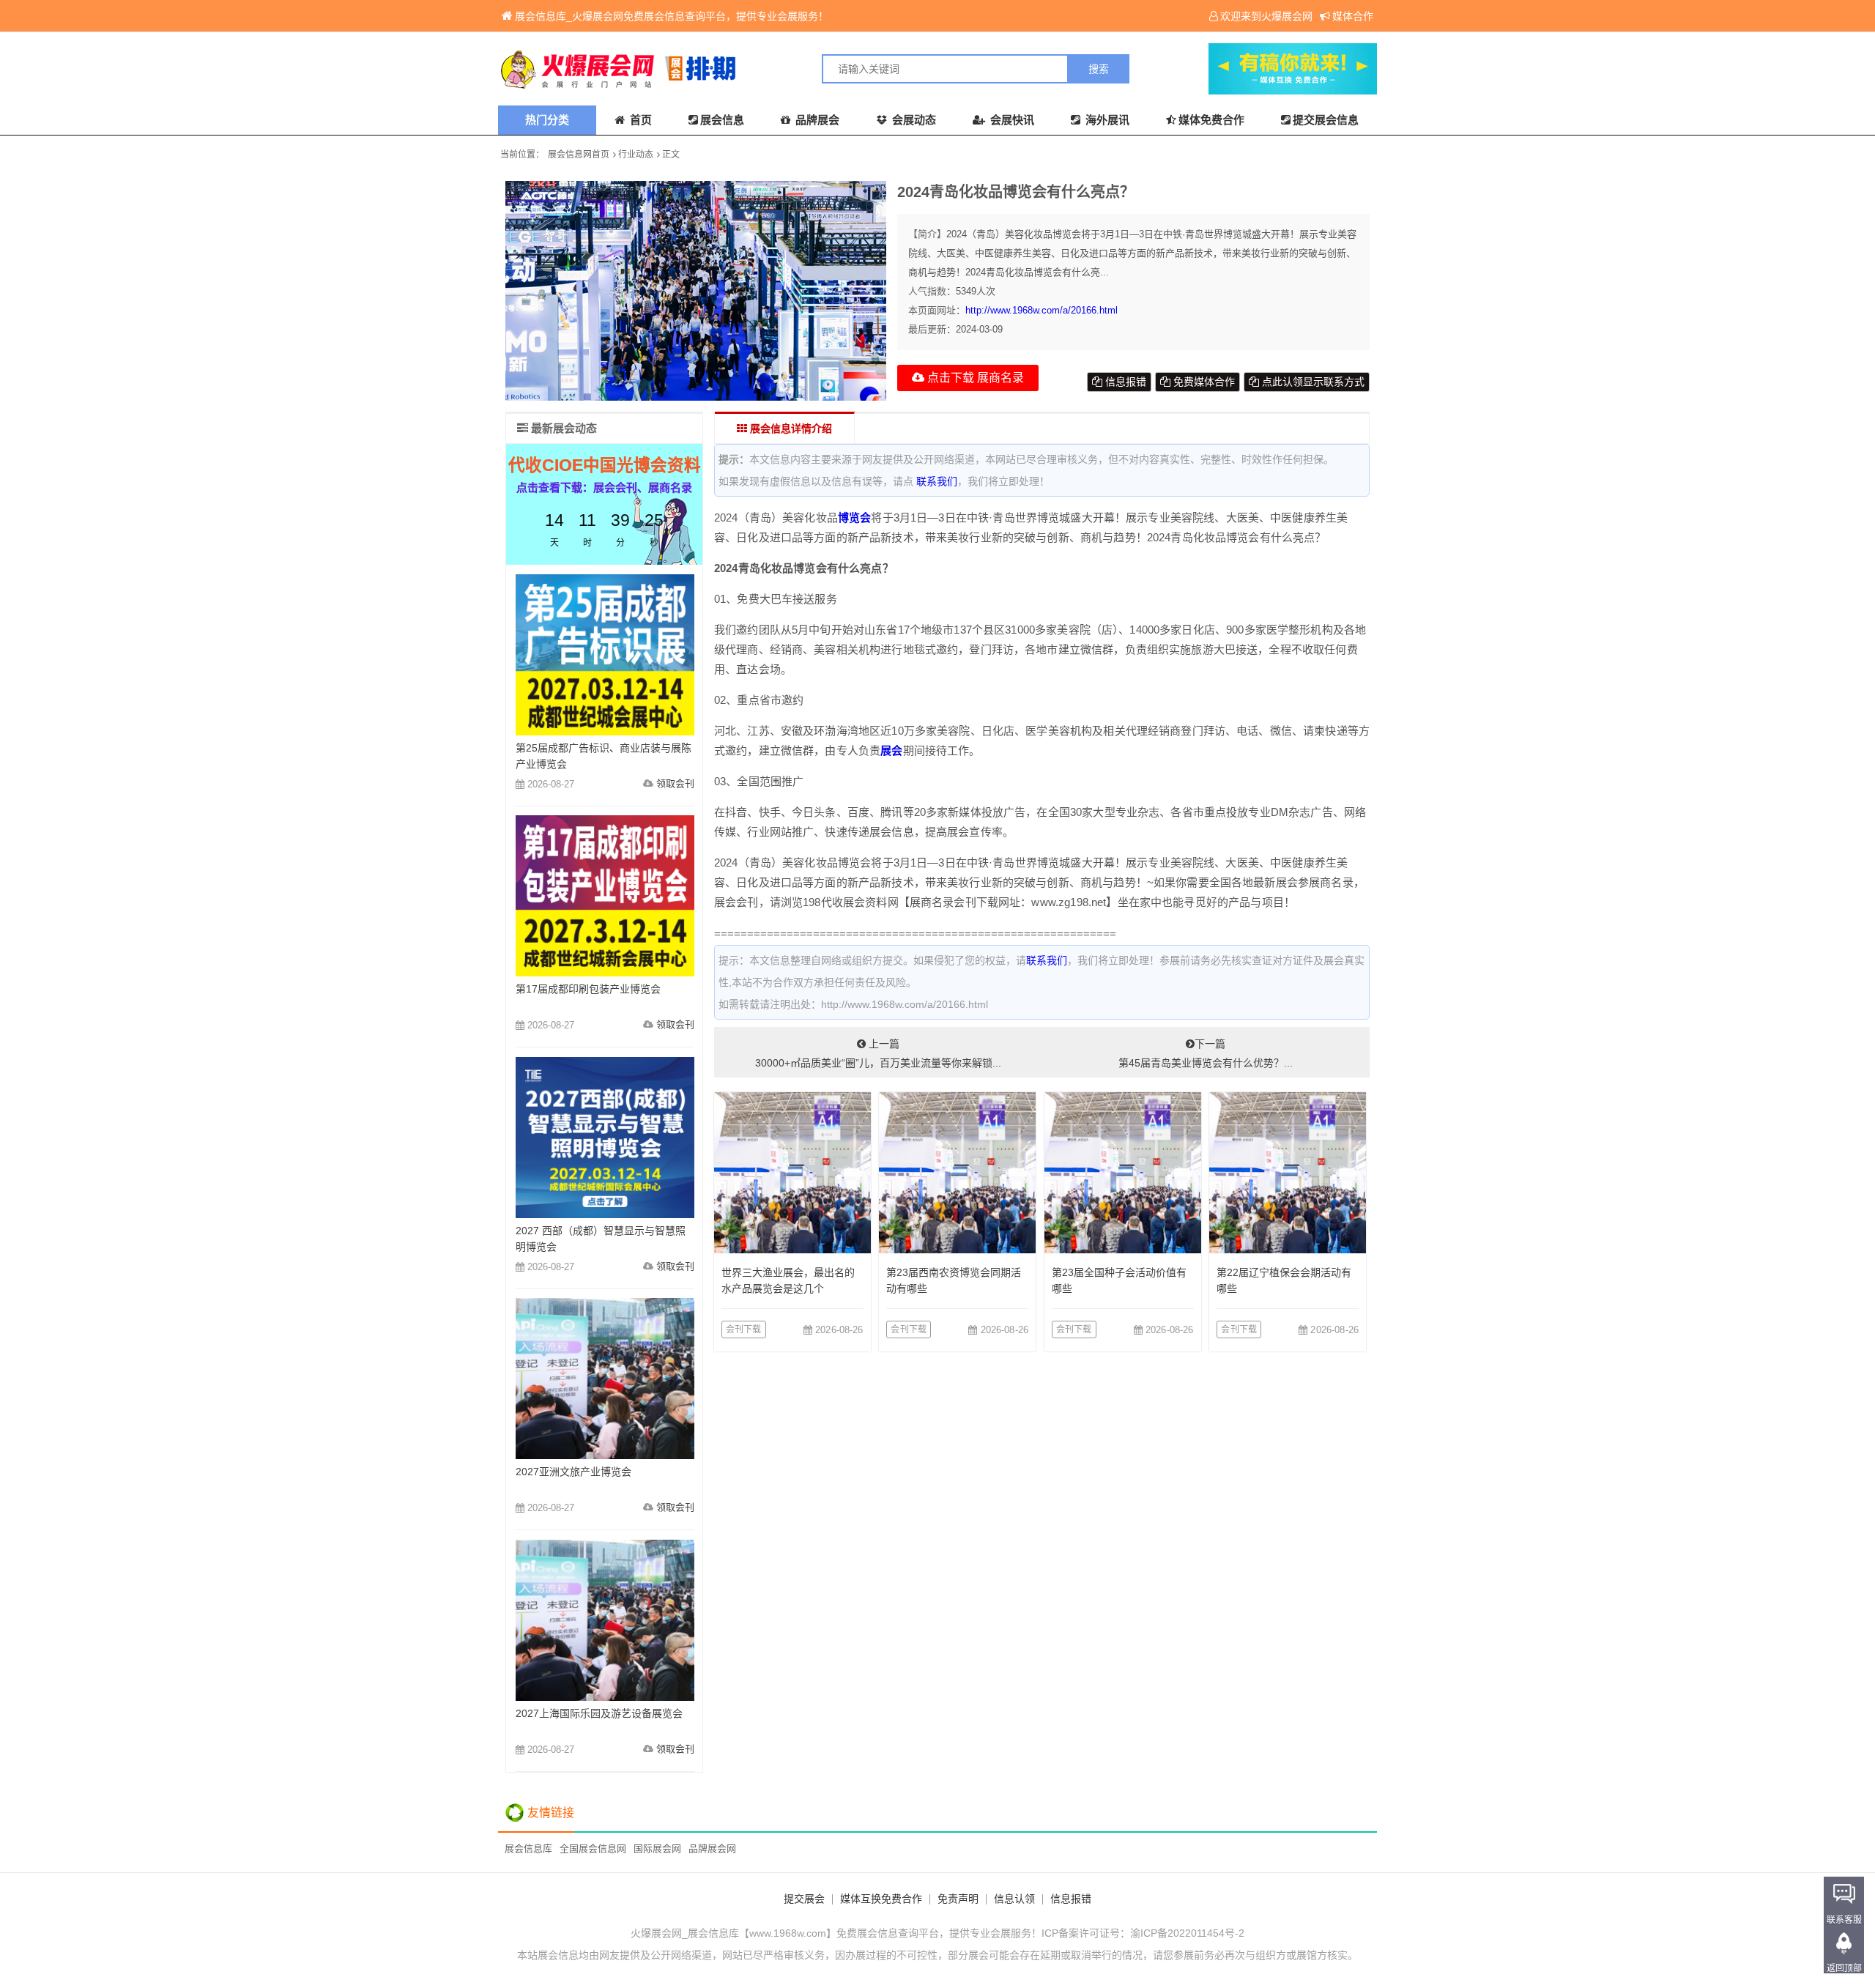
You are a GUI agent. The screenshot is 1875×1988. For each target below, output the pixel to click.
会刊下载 (744, 1329)
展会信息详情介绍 (790, 429)
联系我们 (937, 481)
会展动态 (913, 120)
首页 (639, 120)
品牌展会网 (712, 1848)
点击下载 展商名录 (974, 378)
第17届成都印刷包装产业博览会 (588, 989)
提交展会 (804, 1899)
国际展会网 (657, 1848)
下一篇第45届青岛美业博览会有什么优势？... (1206, 1053)
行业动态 (636, 155)
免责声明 (958, 1899)
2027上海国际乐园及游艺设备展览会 (599, 1713)
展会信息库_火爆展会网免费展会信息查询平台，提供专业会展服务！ (672, 16)
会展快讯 (1011, 120)
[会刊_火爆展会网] (718, 69)
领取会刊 (675, 783)
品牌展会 (816, 120)
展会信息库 (528, 1848)
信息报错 (1124, 382)
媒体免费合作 (1211, 120)
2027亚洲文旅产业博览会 (573, 1472)
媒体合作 (1353, 16)
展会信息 (722, 120)
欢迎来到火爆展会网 (1266, 16)
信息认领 (1014, 1899)
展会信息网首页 (579, 155)
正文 (671, 155)
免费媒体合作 (1203, 382)
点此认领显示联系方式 (1312, 382)
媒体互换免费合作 (881, 1899)
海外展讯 (1106, 120)
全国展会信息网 (593, 1848)
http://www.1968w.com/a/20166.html (1042, 310)
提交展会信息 (1326, 120)
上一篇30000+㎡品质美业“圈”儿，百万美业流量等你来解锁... (878, 1053)
